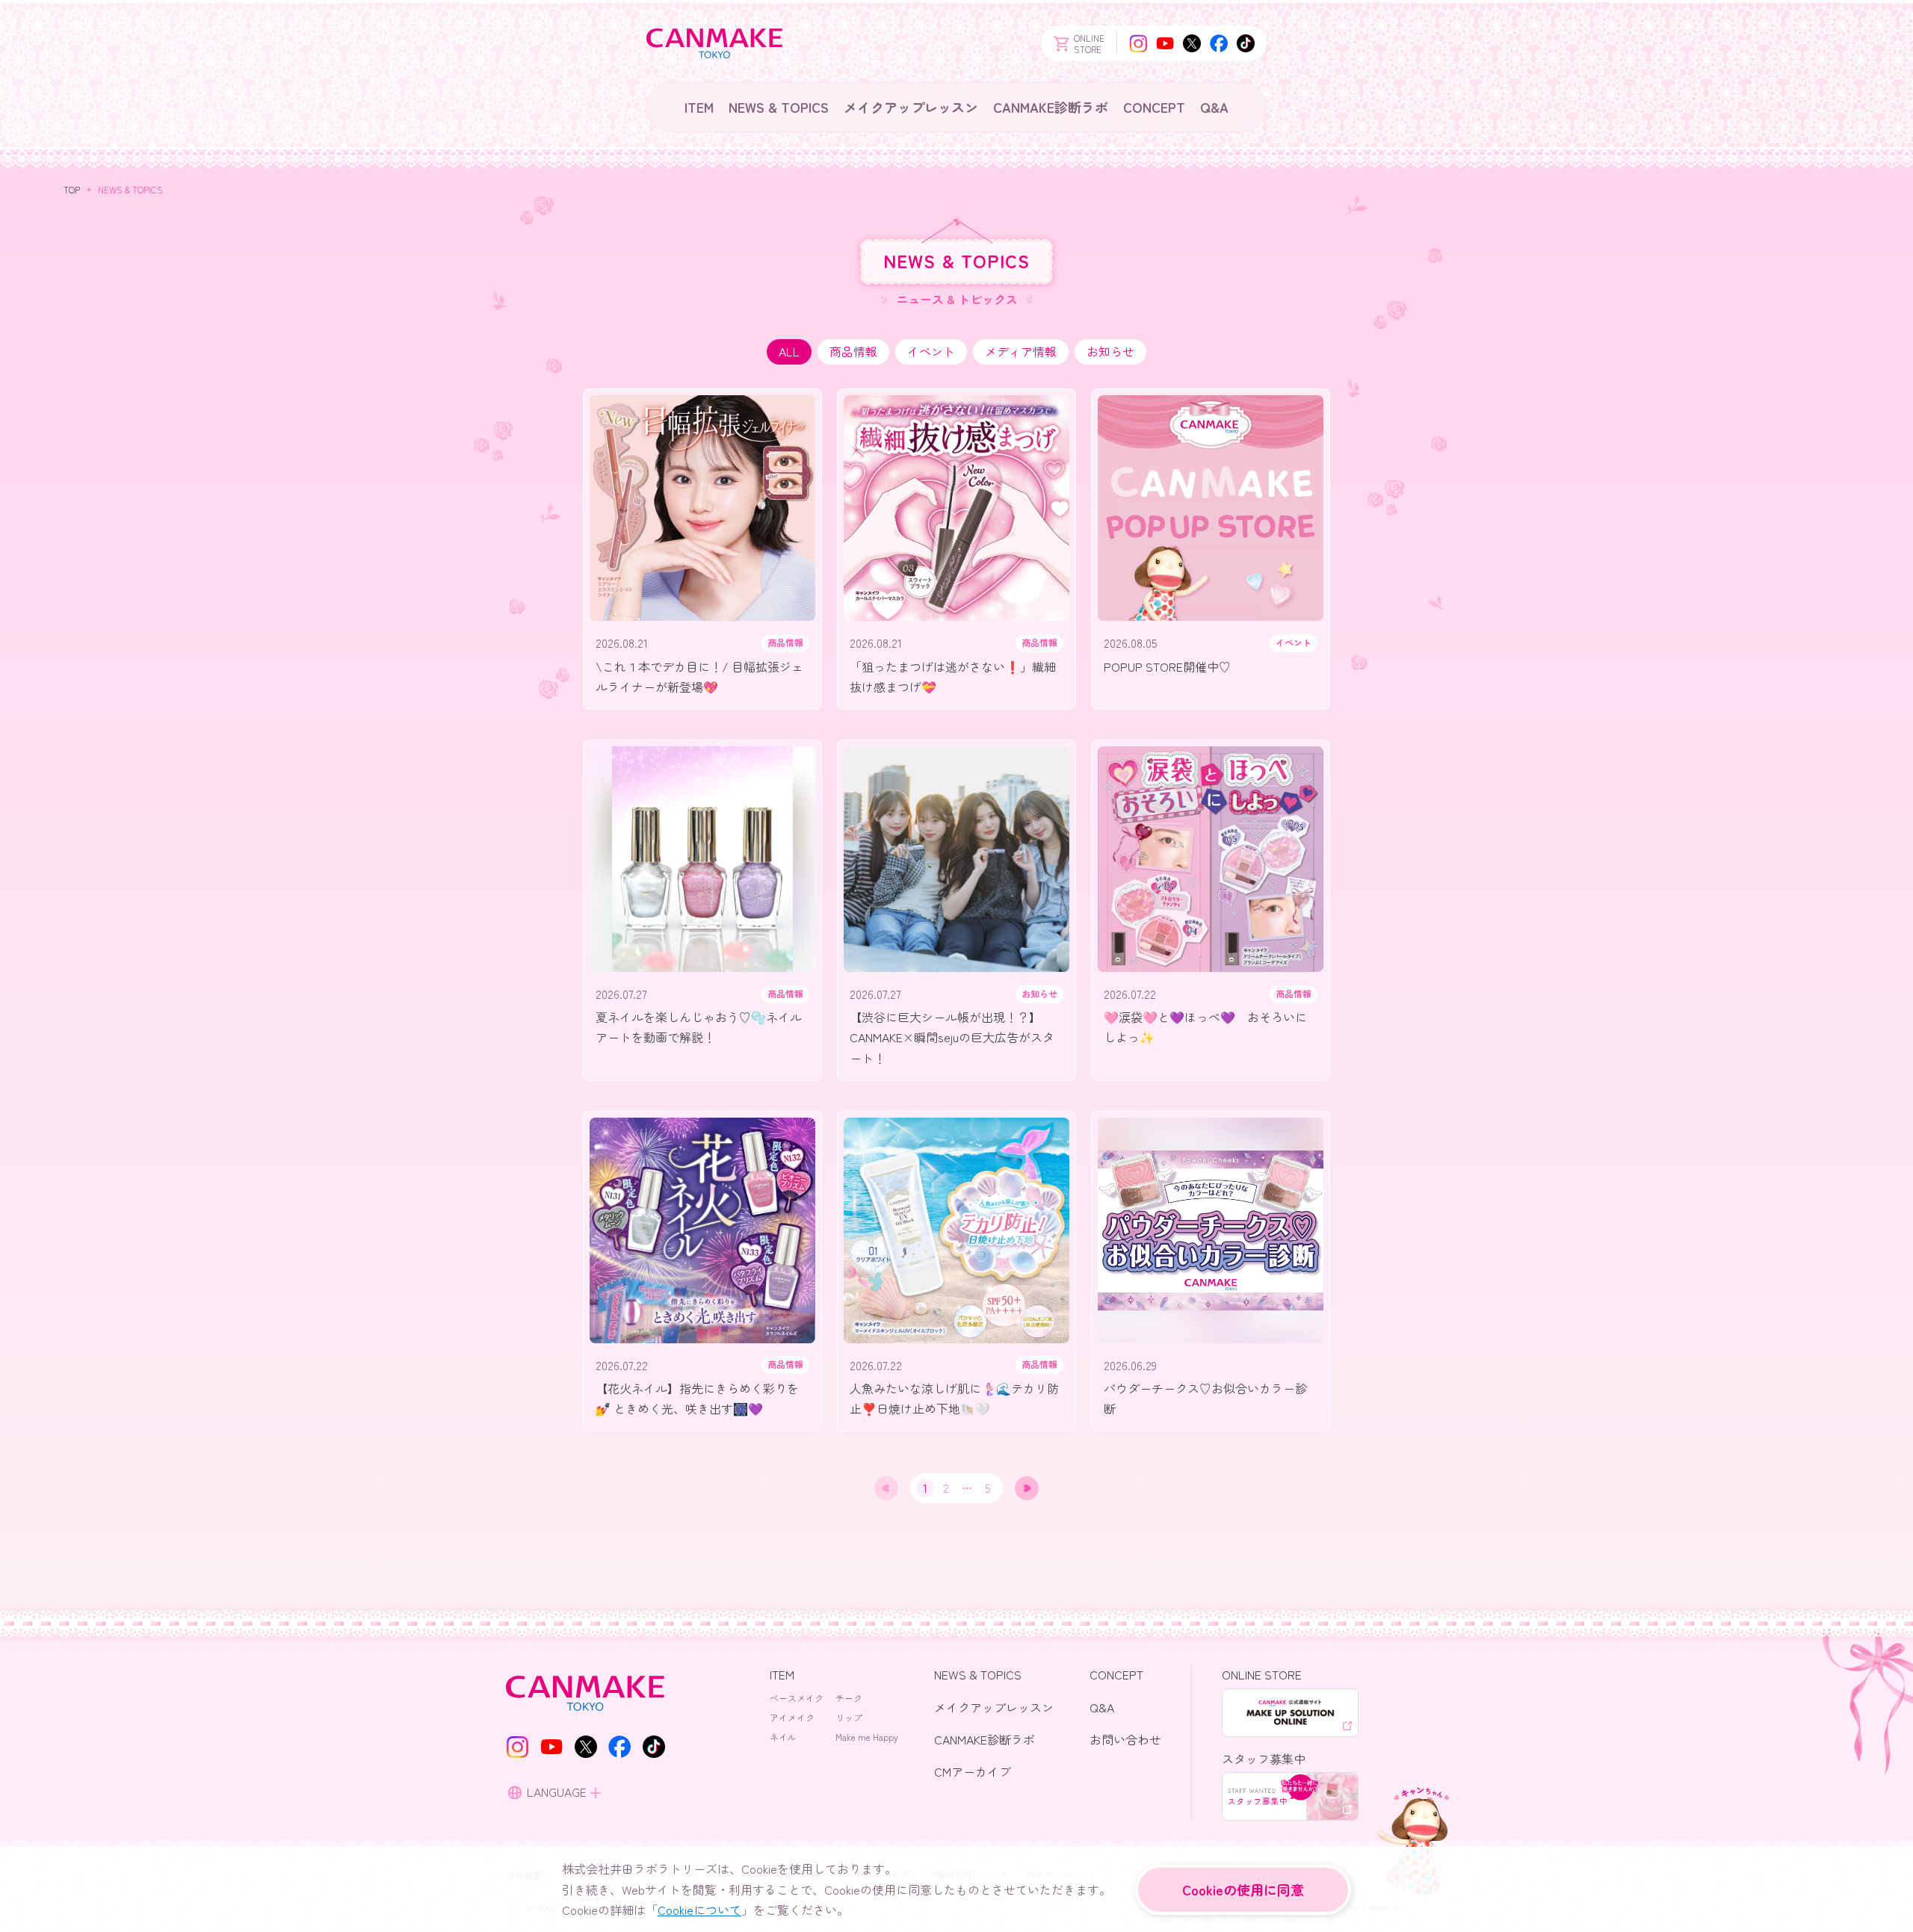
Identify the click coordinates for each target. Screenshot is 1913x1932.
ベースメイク (797, 1698)
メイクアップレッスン (911, 107)
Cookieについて (699, 1910)
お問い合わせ (1125, 1739)
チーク (849, 1698)
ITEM (699, 107)
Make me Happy (867, 1737)
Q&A (1214, 107)
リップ (849, 1717)
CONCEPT (1154, 107)
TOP (72, 189)
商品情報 (853, 351)
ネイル (783, 1737)
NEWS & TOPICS (779, 107)
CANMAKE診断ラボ (1051, 107)
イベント (931, 351)
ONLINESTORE (1089, 43)
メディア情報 (1021, 351)
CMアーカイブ (973, 1771)
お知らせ (1110, 351)
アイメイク (792, 1717)
